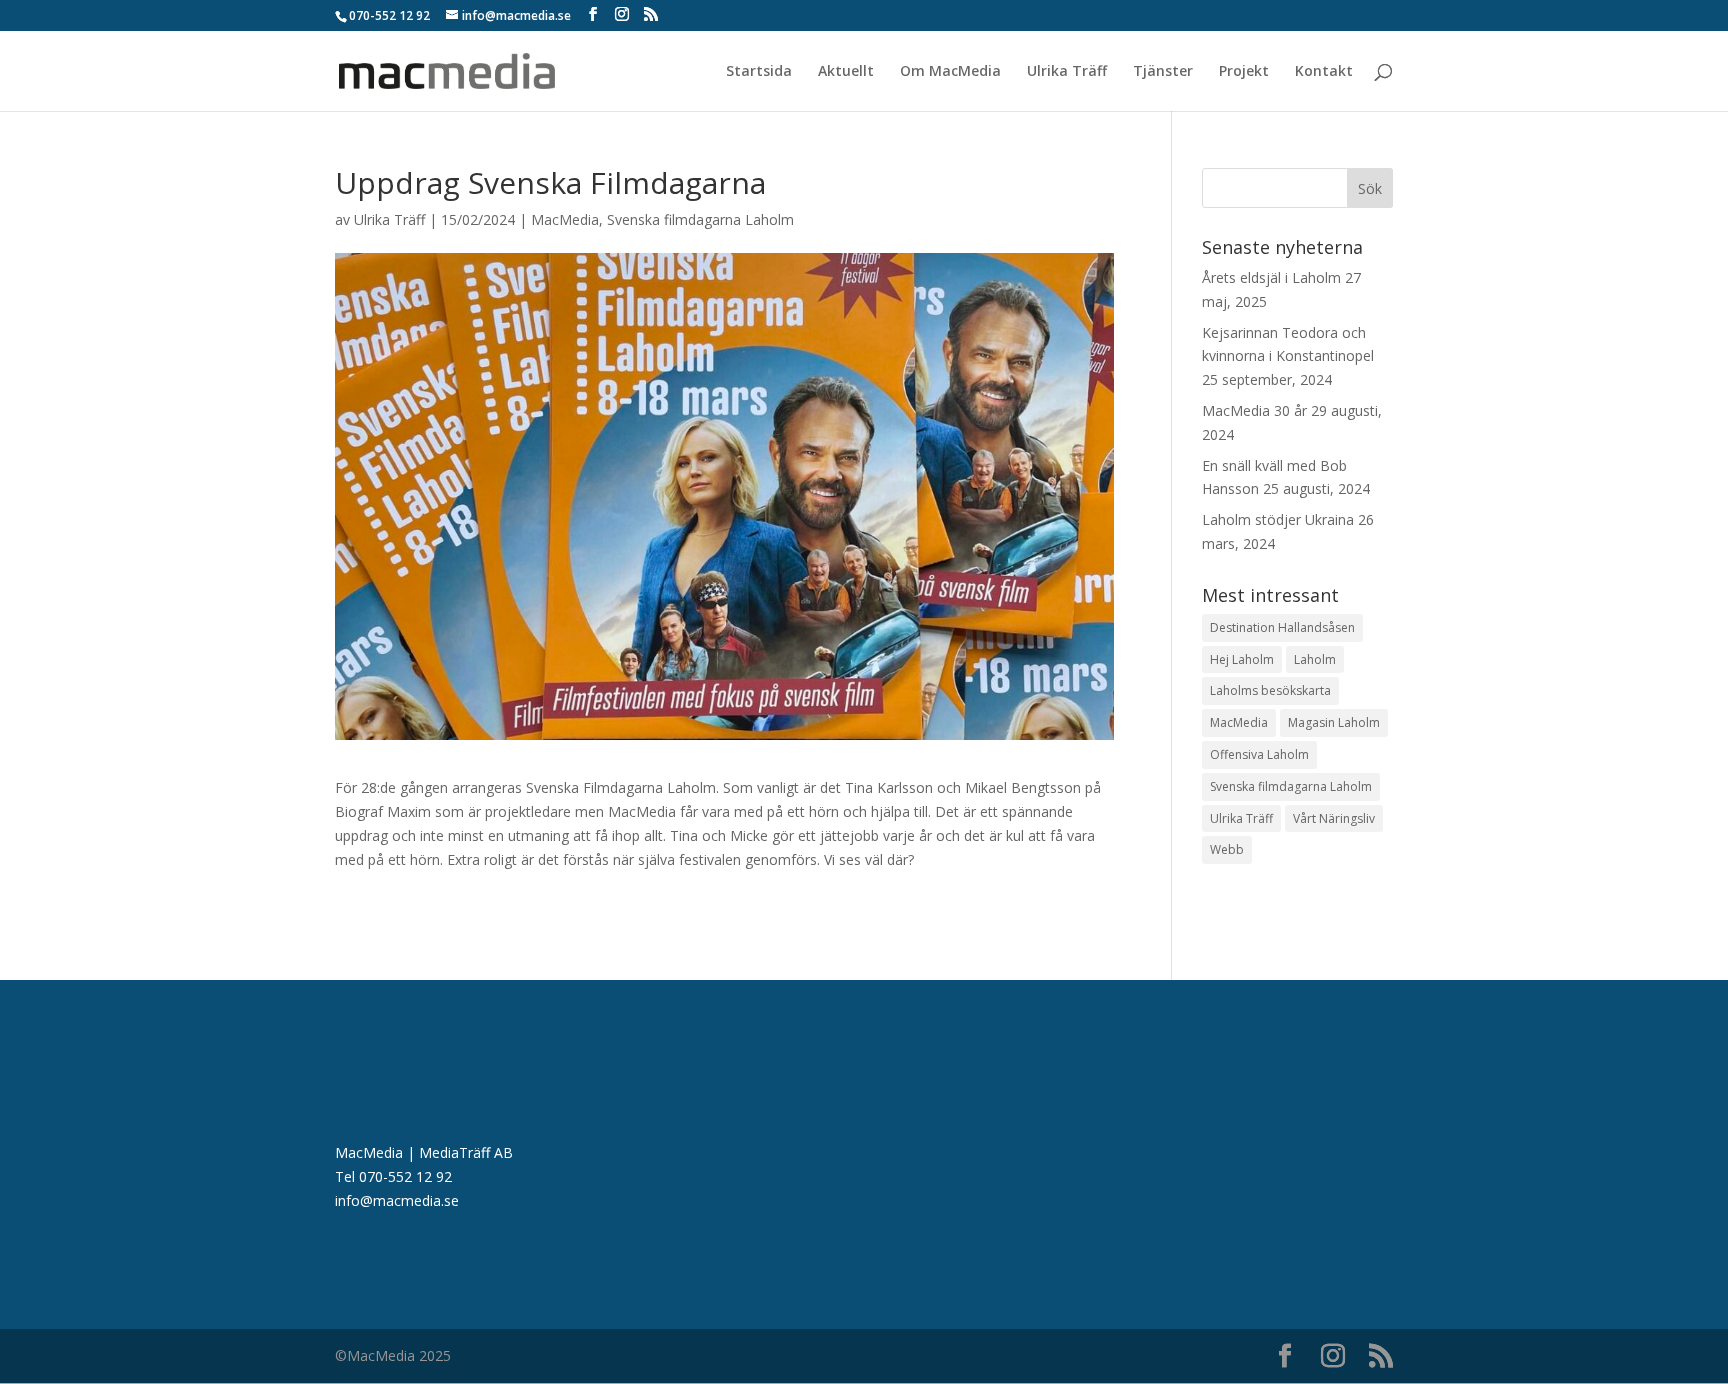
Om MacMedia (950, 72)
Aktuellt (846, 72)
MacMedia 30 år (1254, 410)
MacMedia (565, 219)
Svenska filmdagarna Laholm (700, 219)
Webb (1227, 849)
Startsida (759, 72)
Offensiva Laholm (1259, 754)
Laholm (1315, 659)
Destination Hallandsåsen (1282, 627)
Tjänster (1163, 72)
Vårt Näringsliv (1334, 818)
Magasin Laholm (1334, 722)
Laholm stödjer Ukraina (1278, 519)
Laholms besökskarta (1270, 690)
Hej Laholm (1242, 659)
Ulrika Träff (1067, 72)
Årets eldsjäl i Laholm (1271, 277)
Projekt (1244, 72)
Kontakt (1324, 72)
